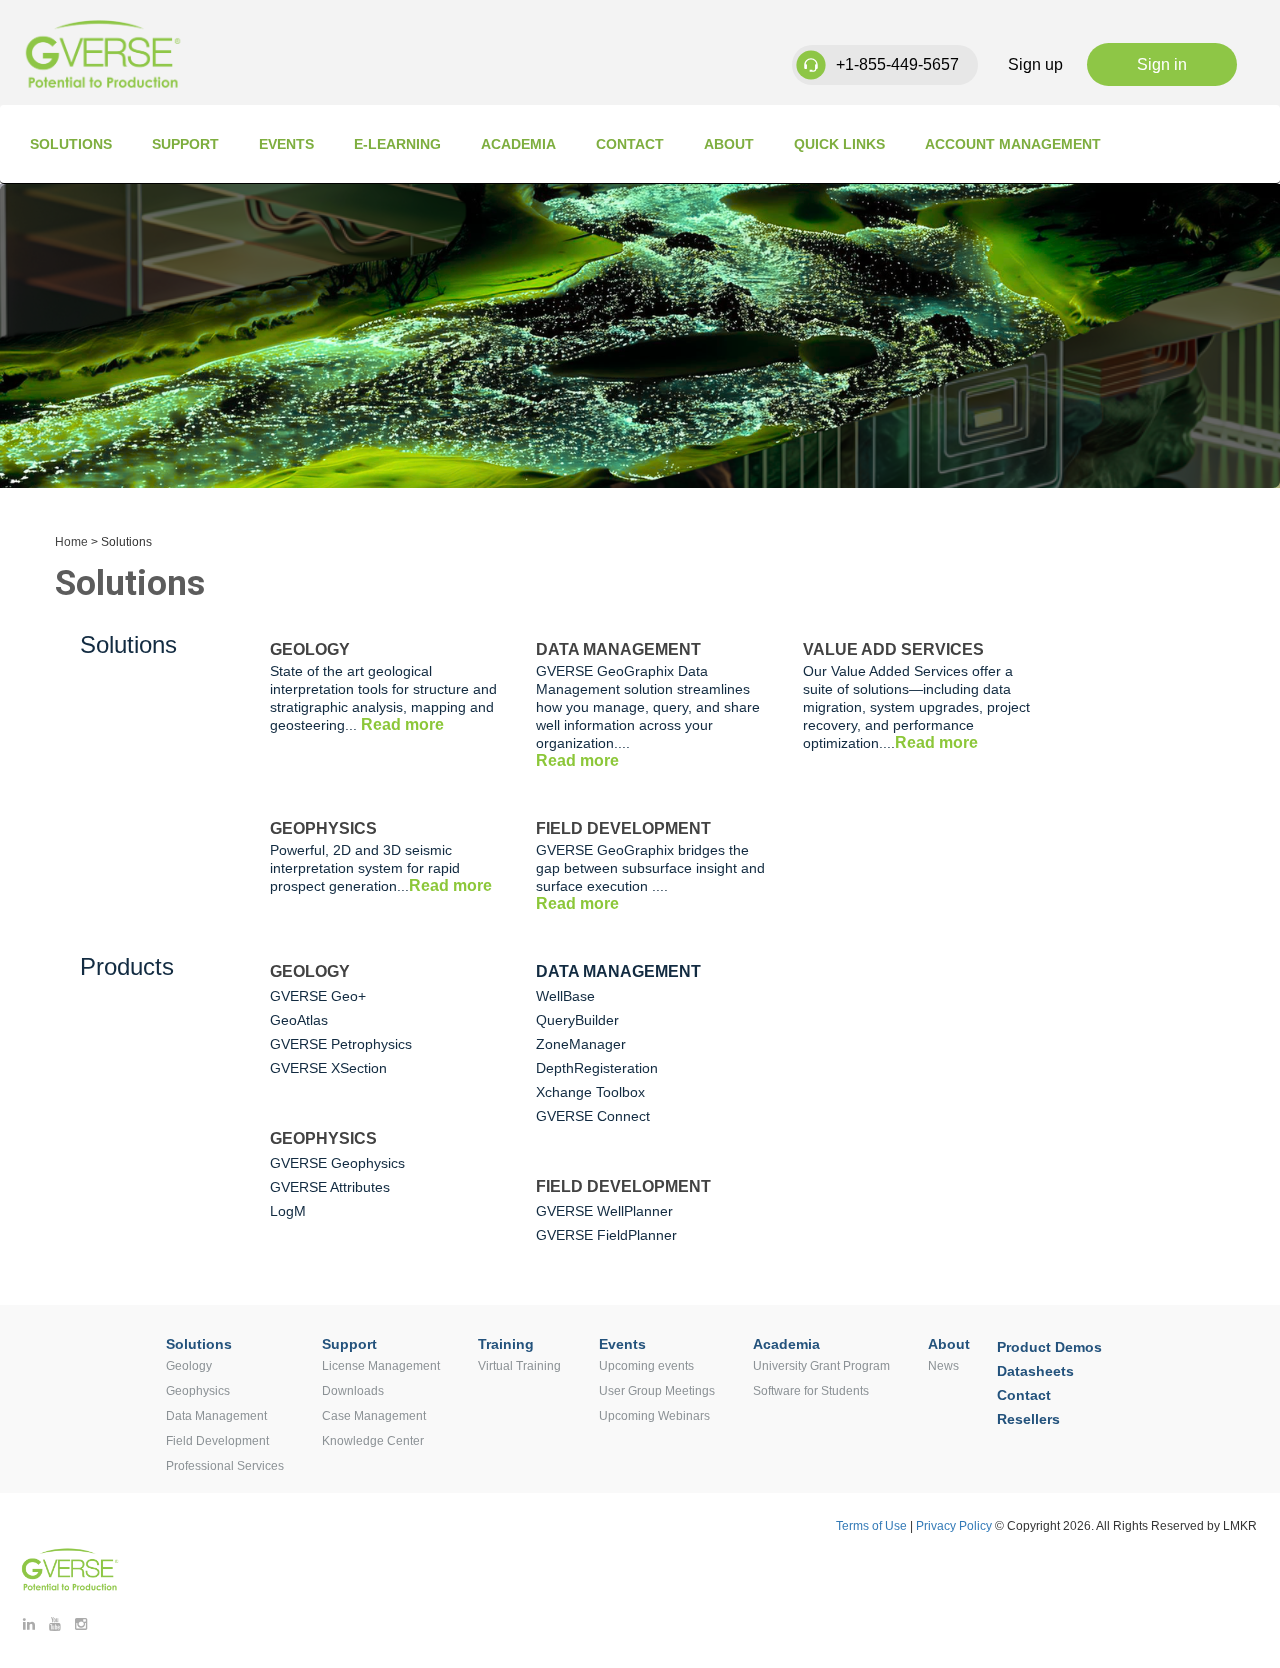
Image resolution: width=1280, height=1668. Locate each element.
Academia (518, 144)
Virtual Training (519, 1366)
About (729, 144)
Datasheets (1035, 1371)
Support (185, 144)
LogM (288, 1211)
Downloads (353, 1391)
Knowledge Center (373, 1441)
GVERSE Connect (593, 1116)
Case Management (374, 1416)
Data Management (216, 1416)
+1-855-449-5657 (897, 64)
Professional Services (225, 1466)
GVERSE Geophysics (337, 1163)
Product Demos (1049, 1347)
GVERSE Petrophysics (341, 1044)
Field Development (217, 1441)
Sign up (1035, 64)
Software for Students (811, 1391)
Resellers (1028, 1419)
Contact (630, 144)
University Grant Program (821, 1366)
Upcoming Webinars (654, 1416)
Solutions (71, 144)
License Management (381, 1366)
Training (506, 1344)
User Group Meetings (657, 1391)
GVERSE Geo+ (318, 996)
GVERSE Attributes (330, 1187)
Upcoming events (646, 1366)
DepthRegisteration (597, 1068)
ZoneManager (581, 1044)
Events (286, 144)
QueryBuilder (577, 1020)
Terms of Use (871, 1526)
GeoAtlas (299, 1020)
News (943, 1366)
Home (71, 542)
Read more (402, 724)
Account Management (1013, 144)
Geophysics (198, 1391)
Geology (189, 1366)
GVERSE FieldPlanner (606, 1235)
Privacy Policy (955, 1526)
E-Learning (397, 144)
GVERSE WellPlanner (604, 1211)
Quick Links (839, 144)
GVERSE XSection (328, 1068)
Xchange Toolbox (590, 1092)
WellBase (565, 996)
